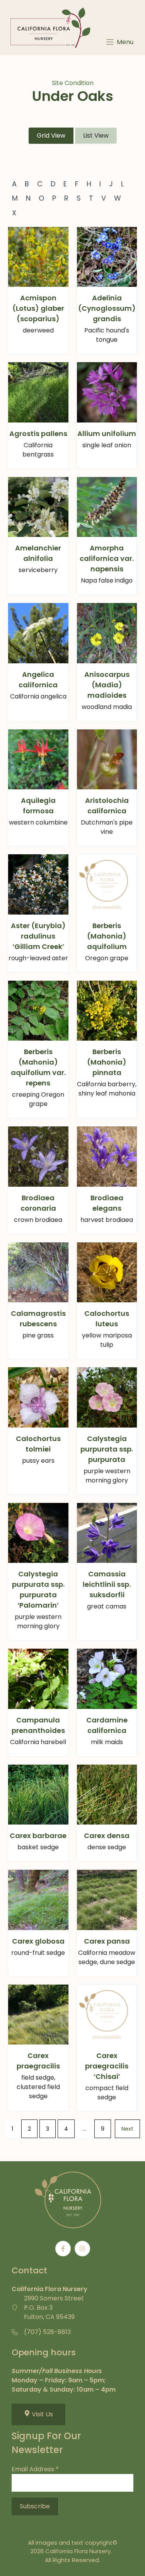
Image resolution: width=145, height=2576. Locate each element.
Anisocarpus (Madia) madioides (107, 685)
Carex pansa (107, 1941)
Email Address (35, 2469)
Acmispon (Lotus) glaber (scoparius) (38, 308)
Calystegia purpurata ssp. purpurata (107, 1449)
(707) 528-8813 (47, 2332)
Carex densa (107, 1836)
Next (127, 2129)
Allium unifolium (107, 434)
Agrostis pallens (38, 434)
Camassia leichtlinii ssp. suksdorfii (107, 1584)
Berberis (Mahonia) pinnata (107, 1062)
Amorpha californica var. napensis (107, 558)
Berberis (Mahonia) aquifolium (107, 936)
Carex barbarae (38, 1836)
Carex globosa (38, 1941)
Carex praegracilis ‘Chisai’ (107, 2066)
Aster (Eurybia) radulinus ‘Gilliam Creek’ (38, 936)
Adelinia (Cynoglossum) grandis (107, 308)
